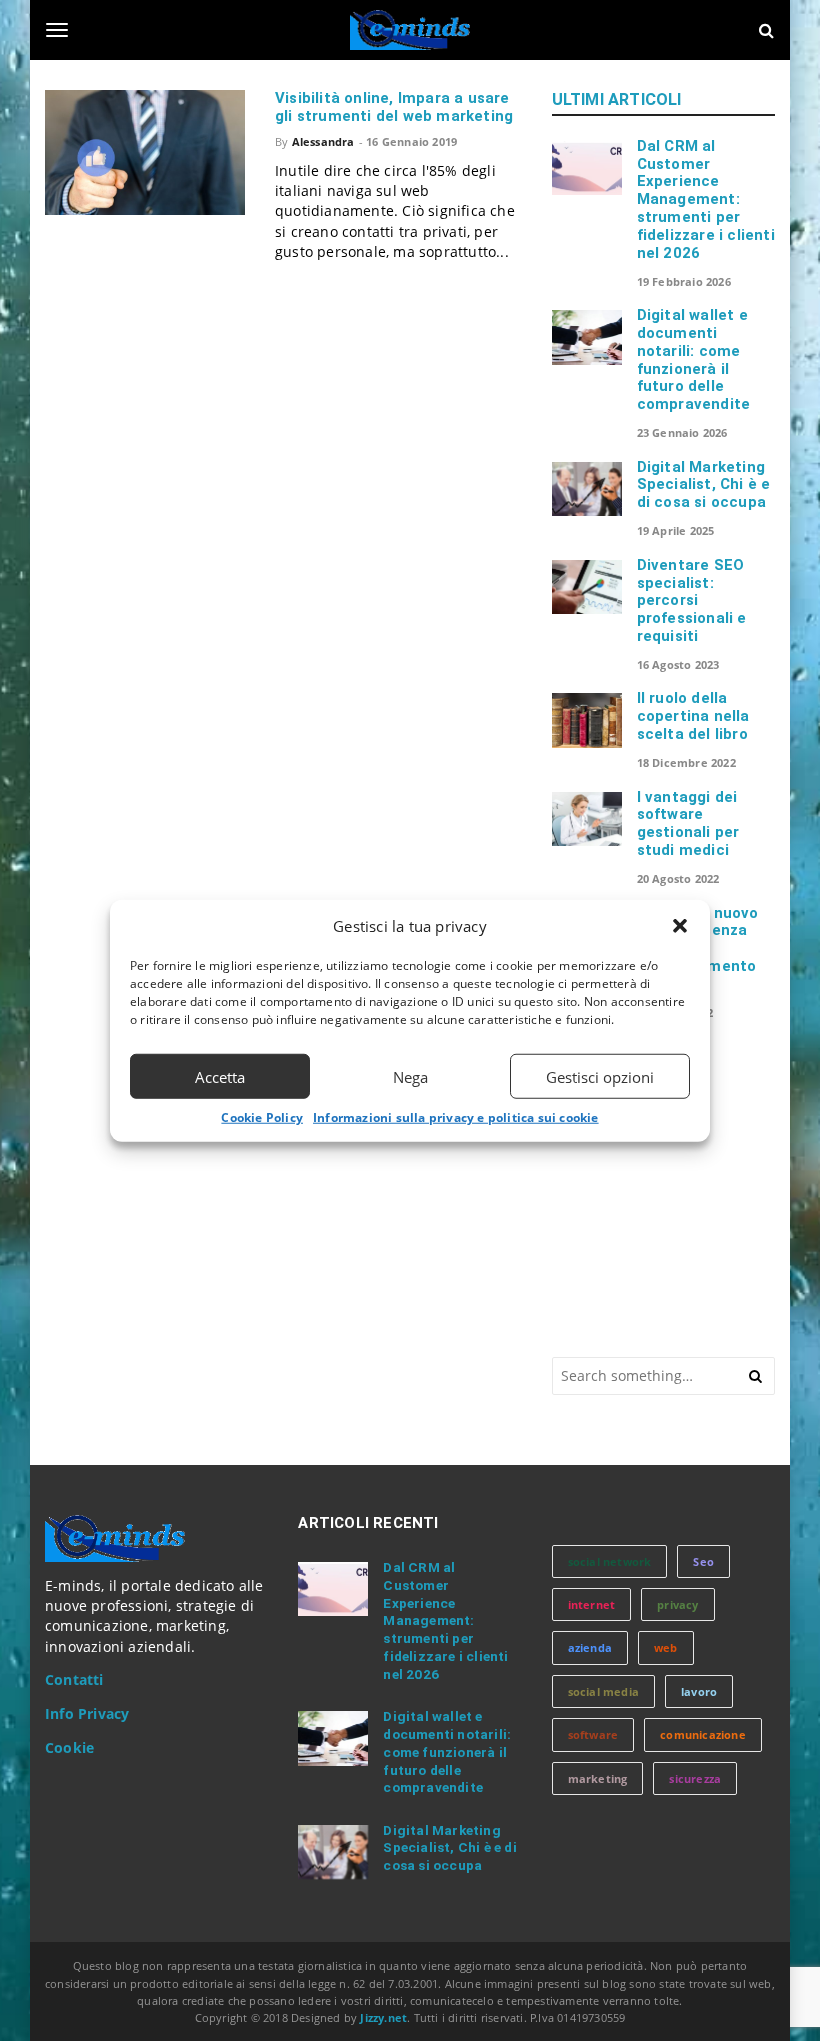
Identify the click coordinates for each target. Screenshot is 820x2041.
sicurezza (695, 1778)
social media (603, 1691)
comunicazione (703, 1734)
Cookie (69, 1748)
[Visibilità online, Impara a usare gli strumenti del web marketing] (145, 152)
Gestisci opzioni (600, 1076)
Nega (410, 1076)
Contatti (74, 1680)
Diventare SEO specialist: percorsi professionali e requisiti (692, 600)
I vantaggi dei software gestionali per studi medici (688, 823)
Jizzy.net (383, 2017)
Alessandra (323, 141)
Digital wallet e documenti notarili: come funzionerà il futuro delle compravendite (694, 359)
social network (610, 1561)
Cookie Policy (262, 1117)
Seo (703, 1561)
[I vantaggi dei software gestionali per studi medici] (587, 819)
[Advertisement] (686, 1186)
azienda (590, 1647)
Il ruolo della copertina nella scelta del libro (693, 716)
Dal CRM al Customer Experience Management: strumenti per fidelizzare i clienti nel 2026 (706, 199)
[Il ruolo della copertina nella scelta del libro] (587, 720)
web (666, 1647)
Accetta (220, 1076)
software (593, 1734)
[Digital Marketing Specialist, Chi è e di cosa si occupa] (587, 489)
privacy (677, 1604)
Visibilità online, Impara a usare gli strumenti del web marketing (394, 107)
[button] (680, 926)
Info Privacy (87, 1714)
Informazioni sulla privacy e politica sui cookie (456, 1117)
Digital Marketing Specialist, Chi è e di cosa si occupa (704, 485)
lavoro (699, 1691)
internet (592, 1604)
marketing (598, 1778)
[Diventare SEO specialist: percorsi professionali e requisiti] (587, 587)
